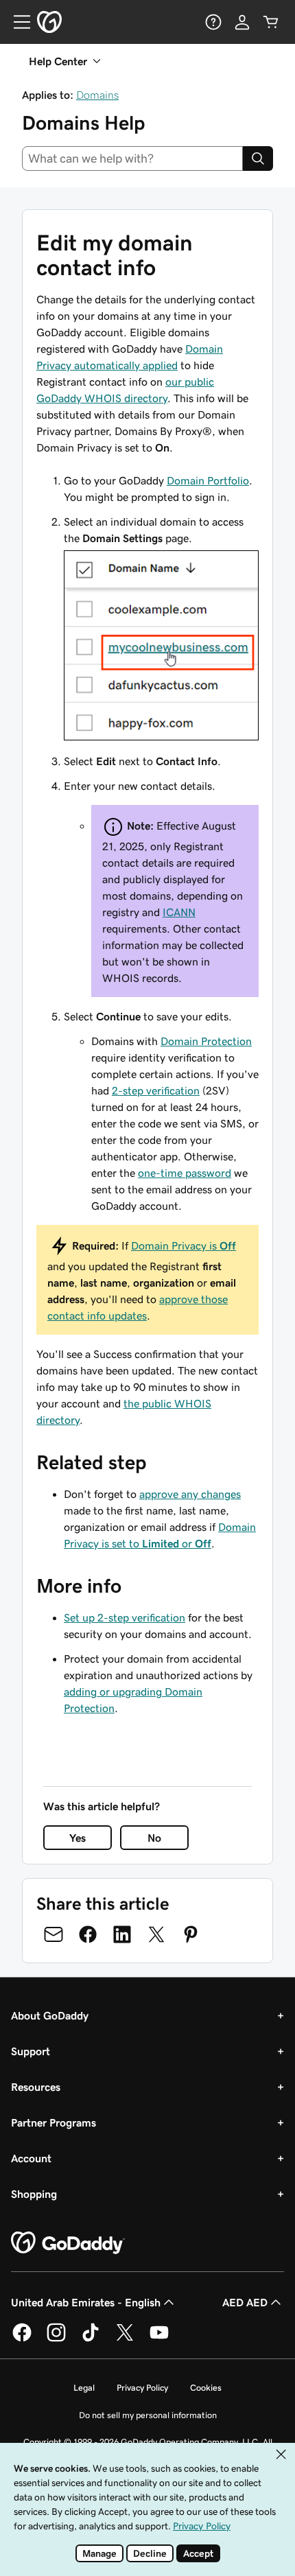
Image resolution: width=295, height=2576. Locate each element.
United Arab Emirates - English (86, 2302)
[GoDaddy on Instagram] (56, 2339)
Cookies (206, 2388)
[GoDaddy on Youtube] (159, 2339)
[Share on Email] (54, 1934)
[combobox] (132, 159)
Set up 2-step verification (125, 1617)
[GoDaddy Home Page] (68, 2243)
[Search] (258, 159)
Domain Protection (206, 1041)
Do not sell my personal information (148, 2415)
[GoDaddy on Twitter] (125, 2339)
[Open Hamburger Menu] (16, 22)
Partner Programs (54, 2122)
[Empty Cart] (271, 22)
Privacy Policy (142, 2388)
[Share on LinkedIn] (122, 1934)
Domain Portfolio (208, 480)
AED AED (245, 2302)
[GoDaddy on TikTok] (91, 2339)
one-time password (185, 1173)
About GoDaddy (50, 2015)
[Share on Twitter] (156, 1934)
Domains (97, 95)
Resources (36, 2087)
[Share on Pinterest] (191, 1934)
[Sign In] (242, 22)
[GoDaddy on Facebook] (22, 2339)
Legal (84, 2388)
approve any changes (190, 1494)
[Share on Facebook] (88, 1934)
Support (31, 2051)
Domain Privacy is (184, 1245)
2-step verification (156, 1090)
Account (31, 2158)
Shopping (34, 2194)
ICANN (179, 912)
